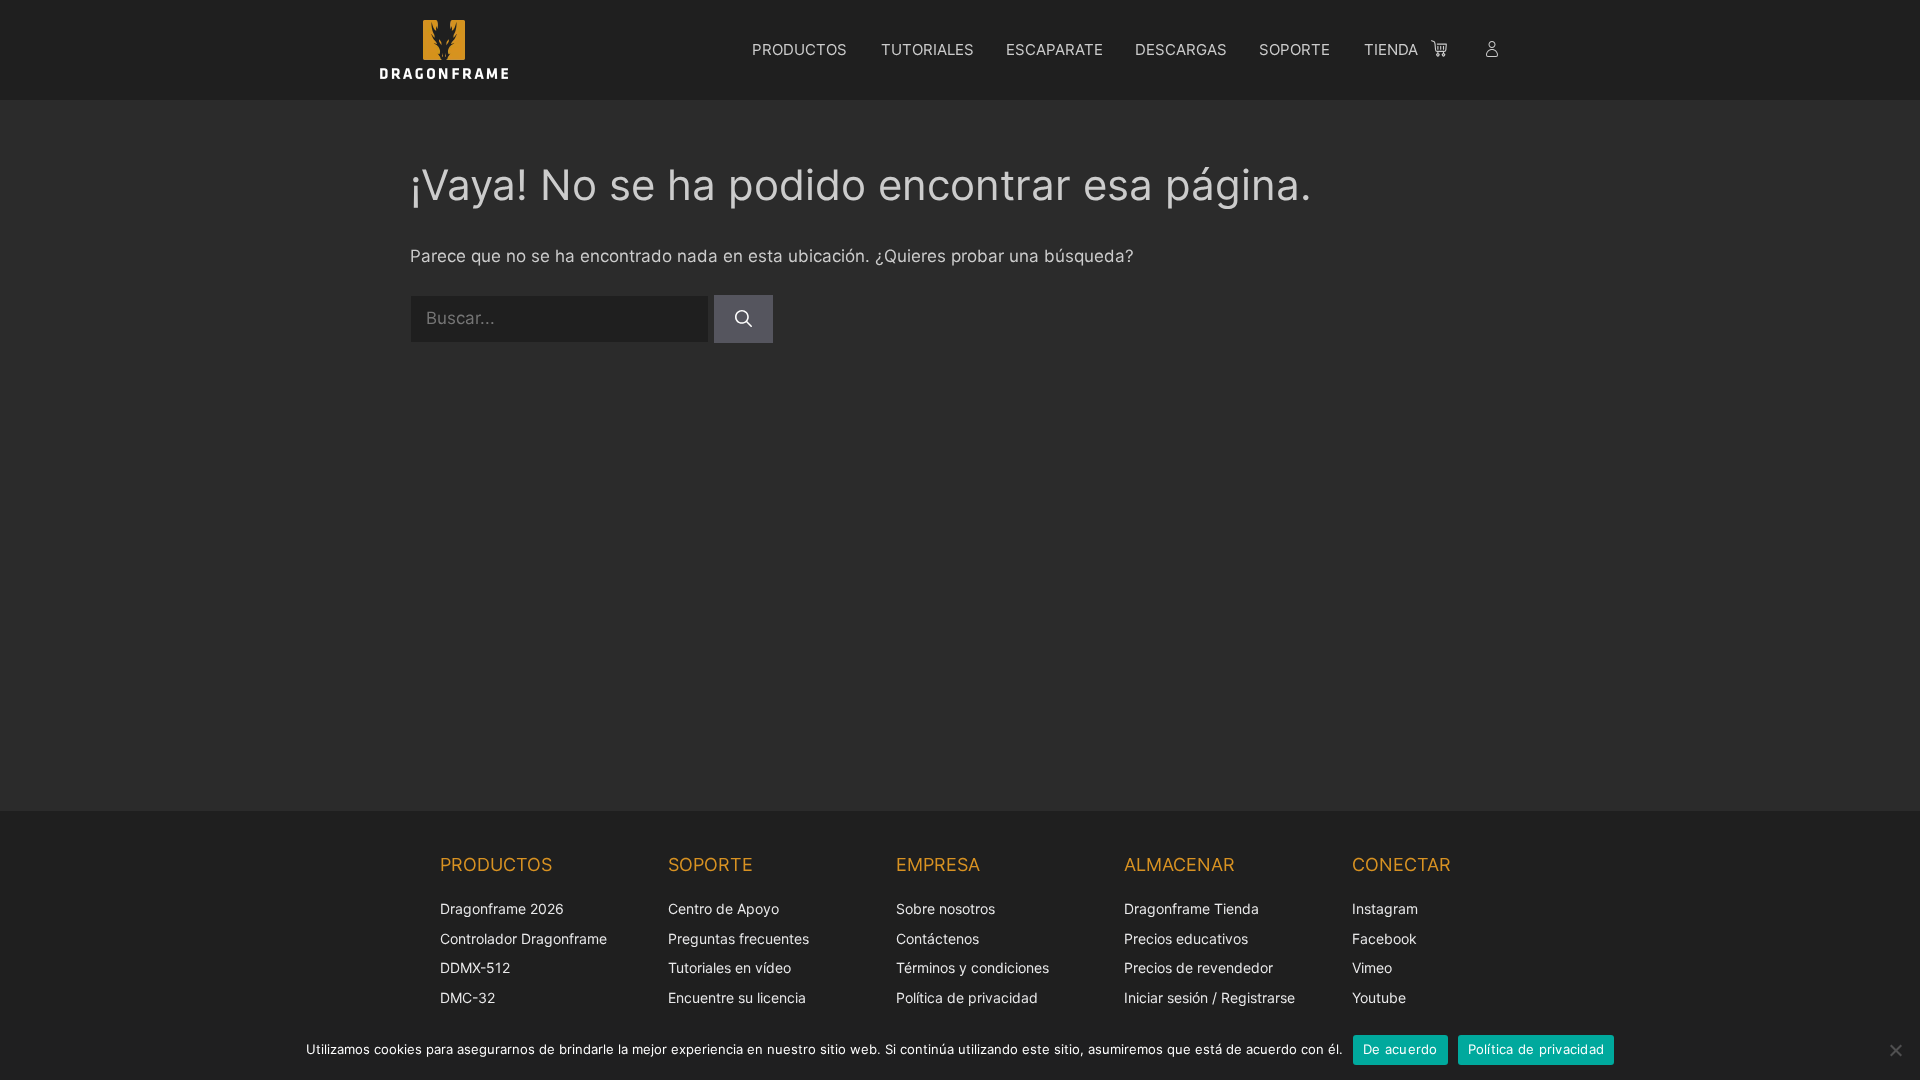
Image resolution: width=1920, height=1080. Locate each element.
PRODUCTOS (799, 49)
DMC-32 (467, 997)
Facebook (1384, 938)
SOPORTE (1294, 49)
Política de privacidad (967, 997)
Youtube (1379, 997)
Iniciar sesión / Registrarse (1209, 997)
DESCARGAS (1181, 49)
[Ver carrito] (1449, 52)
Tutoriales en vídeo (729, 967)
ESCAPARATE (1054, 49)
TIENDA (1391, 49)
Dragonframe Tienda (1191, 908)
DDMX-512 (475, 967)
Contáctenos (937, 938)
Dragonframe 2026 (502, 908)
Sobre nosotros (945, 908)
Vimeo (1372, 967)
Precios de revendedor (1198, 967)
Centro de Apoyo (723, 908)
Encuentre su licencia (737, 997)
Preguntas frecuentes (738, 938)
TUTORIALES (927, 49)
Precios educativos (1186, 938)
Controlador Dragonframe (523, 938)
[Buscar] (743, 319)
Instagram (1385, 908)
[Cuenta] (1494, 52)
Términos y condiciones (972, 967)
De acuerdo (1400, 1049)
